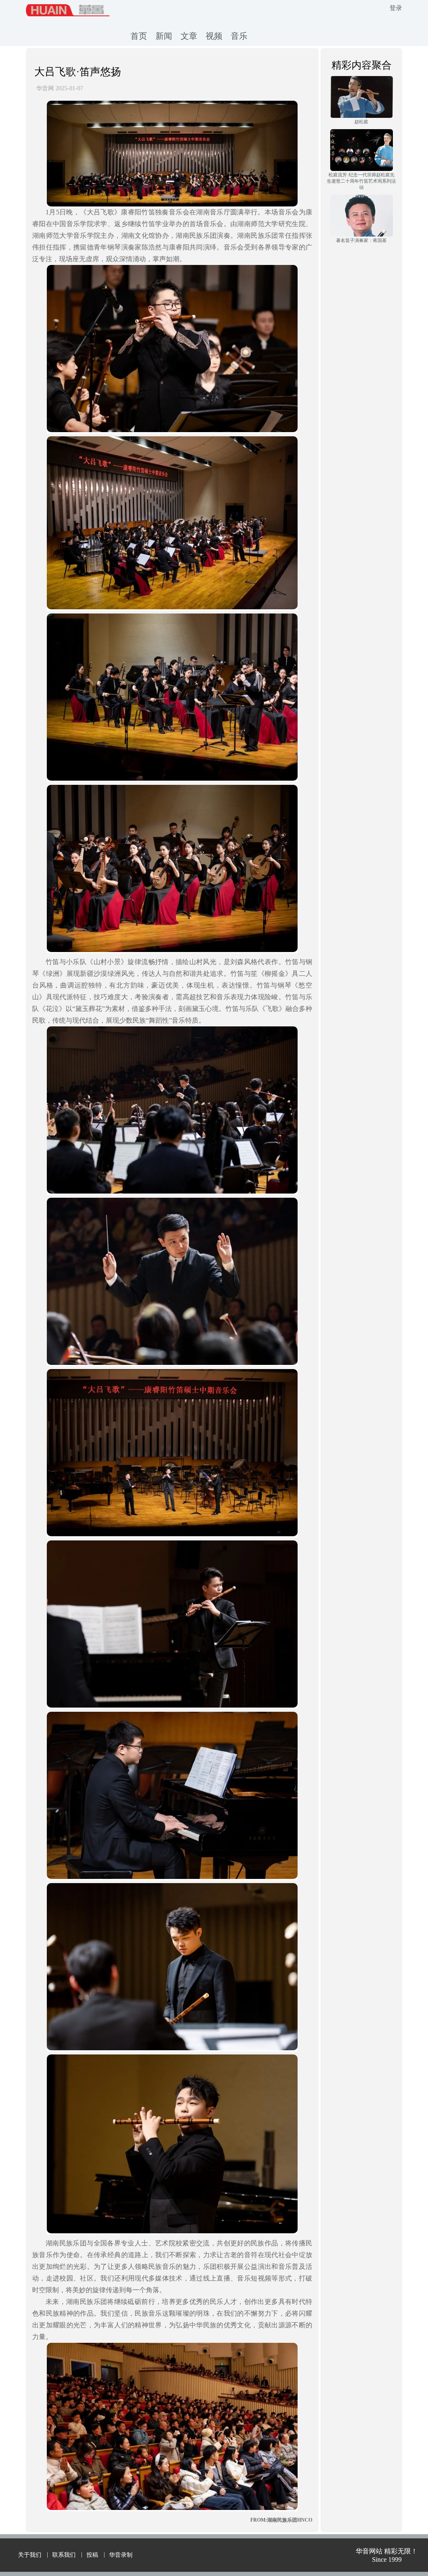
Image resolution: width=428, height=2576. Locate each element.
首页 (139, 36)
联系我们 (64, 2555)
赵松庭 (361, 122)
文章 (189, 36)
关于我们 (30, 2555)
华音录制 (121, 2555)
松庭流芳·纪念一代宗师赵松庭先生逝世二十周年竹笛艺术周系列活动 (361, 181)
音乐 (239, 36)
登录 (396, 8)
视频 (214, 36)
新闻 (164, 36)
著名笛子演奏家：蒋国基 (361, 240)
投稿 (92, 2555)
